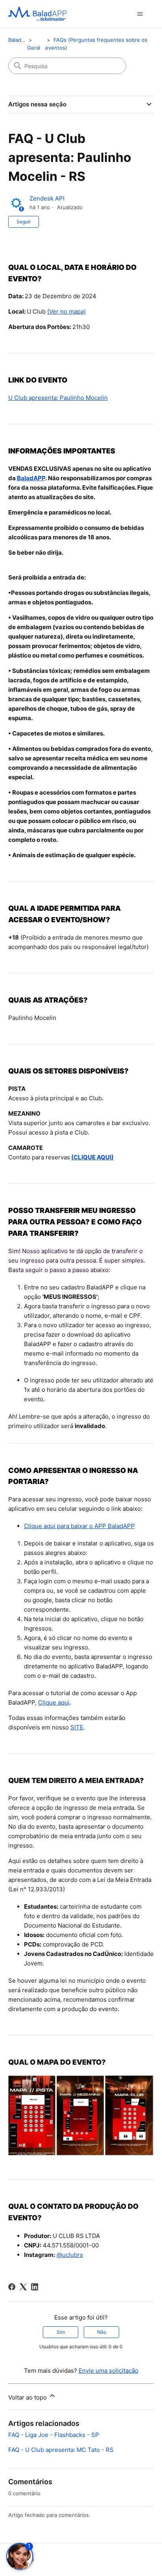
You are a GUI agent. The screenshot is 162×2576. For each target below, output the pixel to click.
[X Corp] (23, 2287)
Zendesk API (47, 198)
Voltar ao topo (28, 2397)
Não (102, 2332)
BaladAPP (31, 478)
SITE (77, 1727)
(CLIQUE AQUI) (92, 1157)
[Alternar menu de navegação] (140, 14)
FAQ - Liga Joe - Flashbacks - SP (54, 2435)
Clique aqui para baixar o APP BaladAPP (79, 1526)
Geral (34, 48)
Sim (61, 2332)
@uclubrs (70, 2255)
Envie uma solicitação (109, 2371)
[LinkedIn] (35, 2287)
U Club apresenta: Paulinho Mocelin (58, 398)
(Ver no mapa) (66, 311)
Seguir (24, 222)
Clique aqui (54, 1702)
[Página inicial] (37, 14)
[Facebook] (12, 2287)
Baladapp (19, 40)
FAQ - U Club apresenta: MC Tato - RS (61, 2450)
